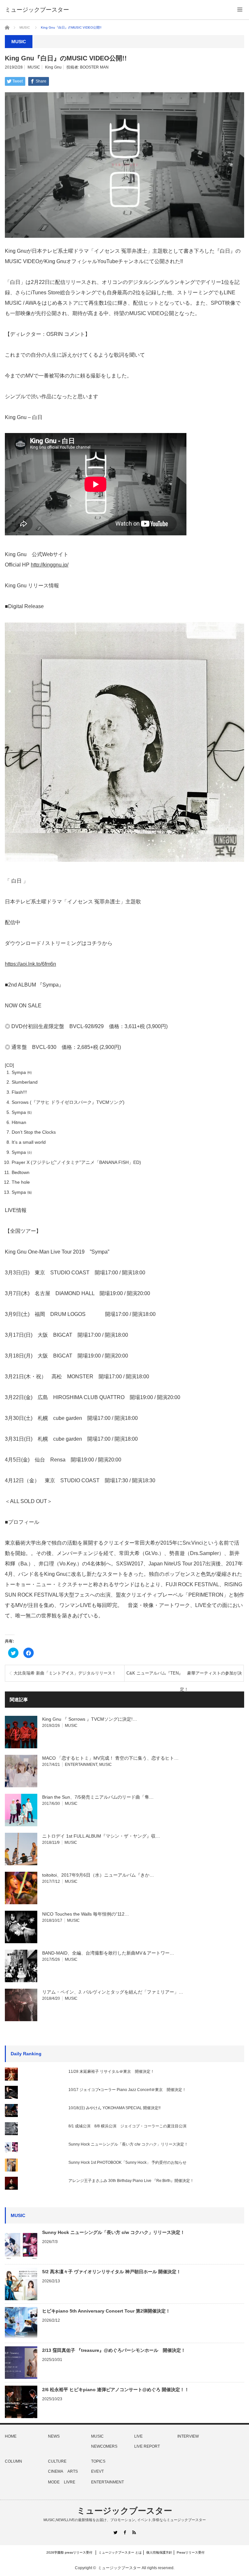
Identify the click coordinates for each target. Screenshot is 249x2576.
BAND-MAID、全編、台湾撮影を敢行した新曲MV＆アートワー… (108, 1953)
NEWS (54, 2436)
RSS (134, 2532)
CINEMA (56, 2471)
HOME (11, 2436)
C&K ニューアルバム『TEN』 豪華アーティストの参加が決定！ (184, 1676)
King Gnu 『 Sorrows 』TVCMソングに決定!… (90, 1719)
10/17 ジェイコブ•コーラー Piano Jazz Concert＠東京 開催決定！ (127, 2090)
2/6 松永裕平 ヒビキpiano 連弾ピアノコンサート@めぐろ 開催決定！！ (116, 2390)
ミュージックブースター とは (120, 2552)
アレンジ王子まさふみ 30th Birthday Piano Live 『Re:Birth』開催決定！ (131, 2181)
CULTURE (57, 2461)
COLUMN (13, 2461)
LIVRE (70, 2482)
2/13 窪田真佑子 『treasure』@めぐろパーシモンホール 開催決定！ (114, 2350)
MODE (54, 2482)
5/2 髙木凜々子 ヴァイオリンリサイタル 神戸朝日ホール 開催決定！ (112, 2272)
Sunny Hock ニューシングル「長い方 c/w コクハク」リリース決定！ (128, 2144)
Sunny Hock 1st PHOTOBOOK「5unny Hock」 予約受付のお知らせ (127, 2162)
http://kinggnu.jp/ (50, 565)
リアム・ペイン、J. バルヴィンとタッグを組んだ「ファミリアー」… (113, 1992)
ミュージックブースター (124, 2511)
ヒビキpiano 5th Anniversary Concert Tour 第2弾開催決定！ (106, 2311)
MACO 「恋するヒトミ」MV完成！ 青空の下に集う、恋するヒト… (110, 1758)
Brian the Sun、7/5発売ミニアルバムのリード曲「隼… (98, 1797)
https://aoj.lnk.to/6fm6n (30, 964)
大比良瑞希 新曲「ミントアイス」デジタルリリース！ (65, 1673)
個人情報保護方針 (159, 2552)
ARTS (73, 2471)
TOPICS (98, 2461)
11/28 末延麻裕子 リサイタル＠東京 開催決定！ (111, 2072)
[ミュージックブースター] (37, 10)
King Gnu (53, 67)
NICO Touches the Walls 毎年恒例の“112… (86, 1914)
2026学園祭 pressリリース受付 (71, 2552)
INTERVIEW (188, 2436)
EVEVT (97, 2471)
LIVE (138, 2436)
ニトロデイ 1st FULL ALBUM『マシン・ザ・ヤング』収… (101, 1836)
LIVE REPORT (147, 2446)
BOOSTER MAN (94, 67)
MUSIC (25, 27)
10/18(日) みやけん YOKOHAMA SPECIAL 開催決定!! (114, 2108)
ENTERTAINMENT (81, 1765)
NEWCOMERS (104, 2446)
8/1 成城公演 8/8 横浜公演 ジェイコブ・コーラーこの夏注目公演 (127, 2126)
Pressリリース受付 (191, 2552)
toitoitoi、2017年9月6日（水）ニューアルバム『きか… (98, 1875)
